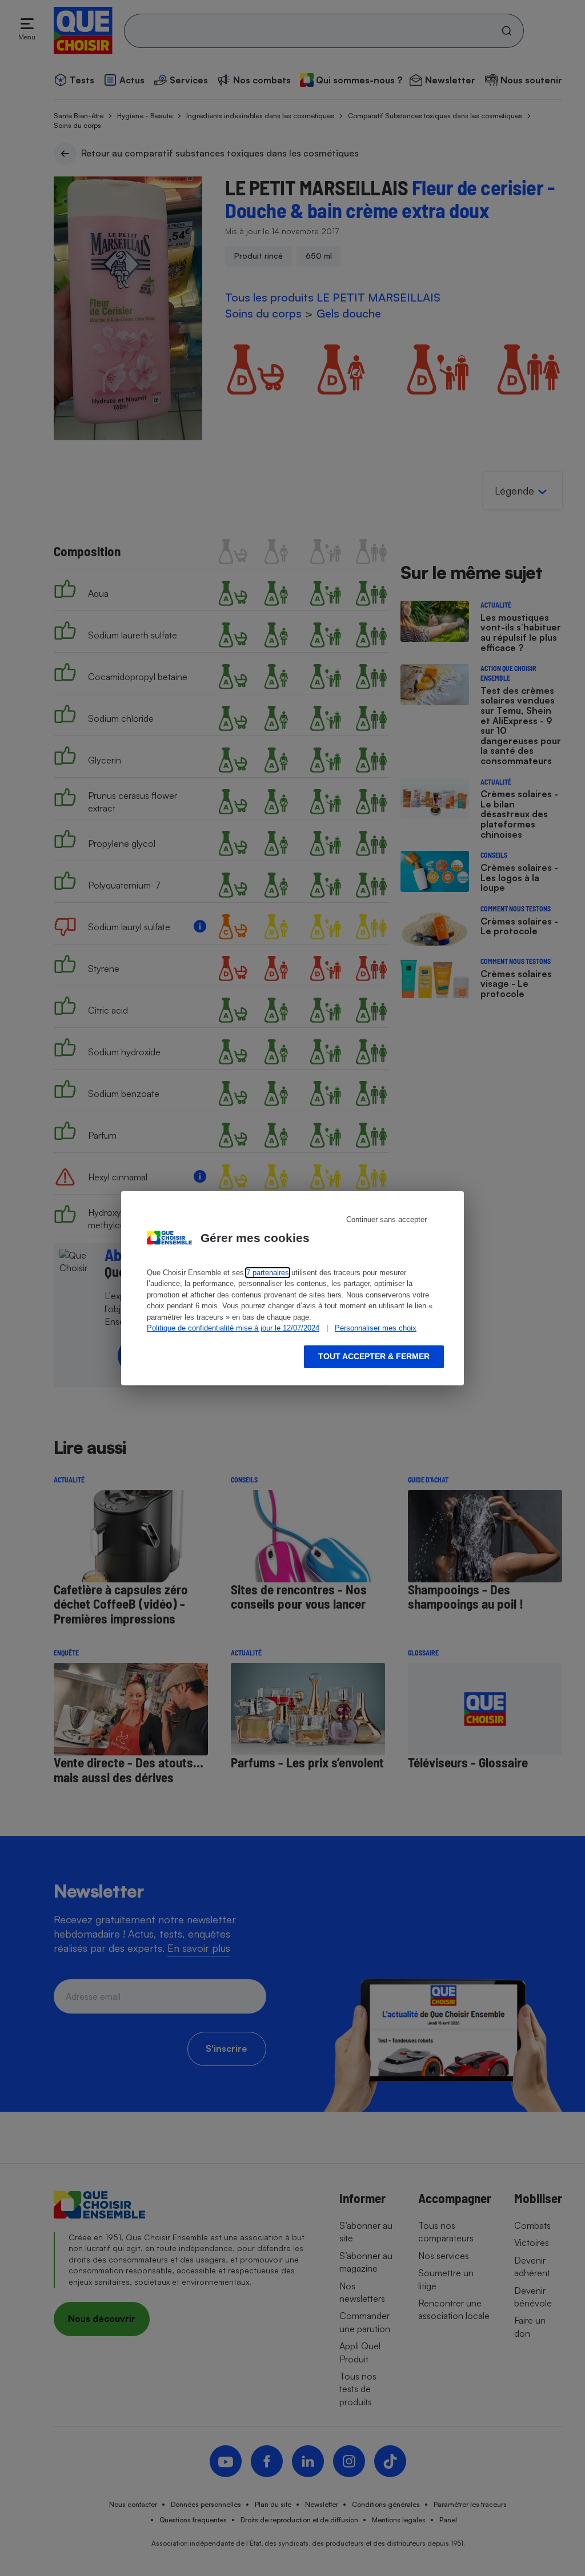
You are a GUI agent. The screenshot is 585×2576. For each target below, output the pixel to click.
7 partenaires (268, 1273)
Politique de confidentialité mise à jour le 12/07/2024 (233, 1328)
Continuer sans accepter (386, 1219)
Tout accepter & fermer (374, 1356)
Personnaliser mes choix (376, 1328)
